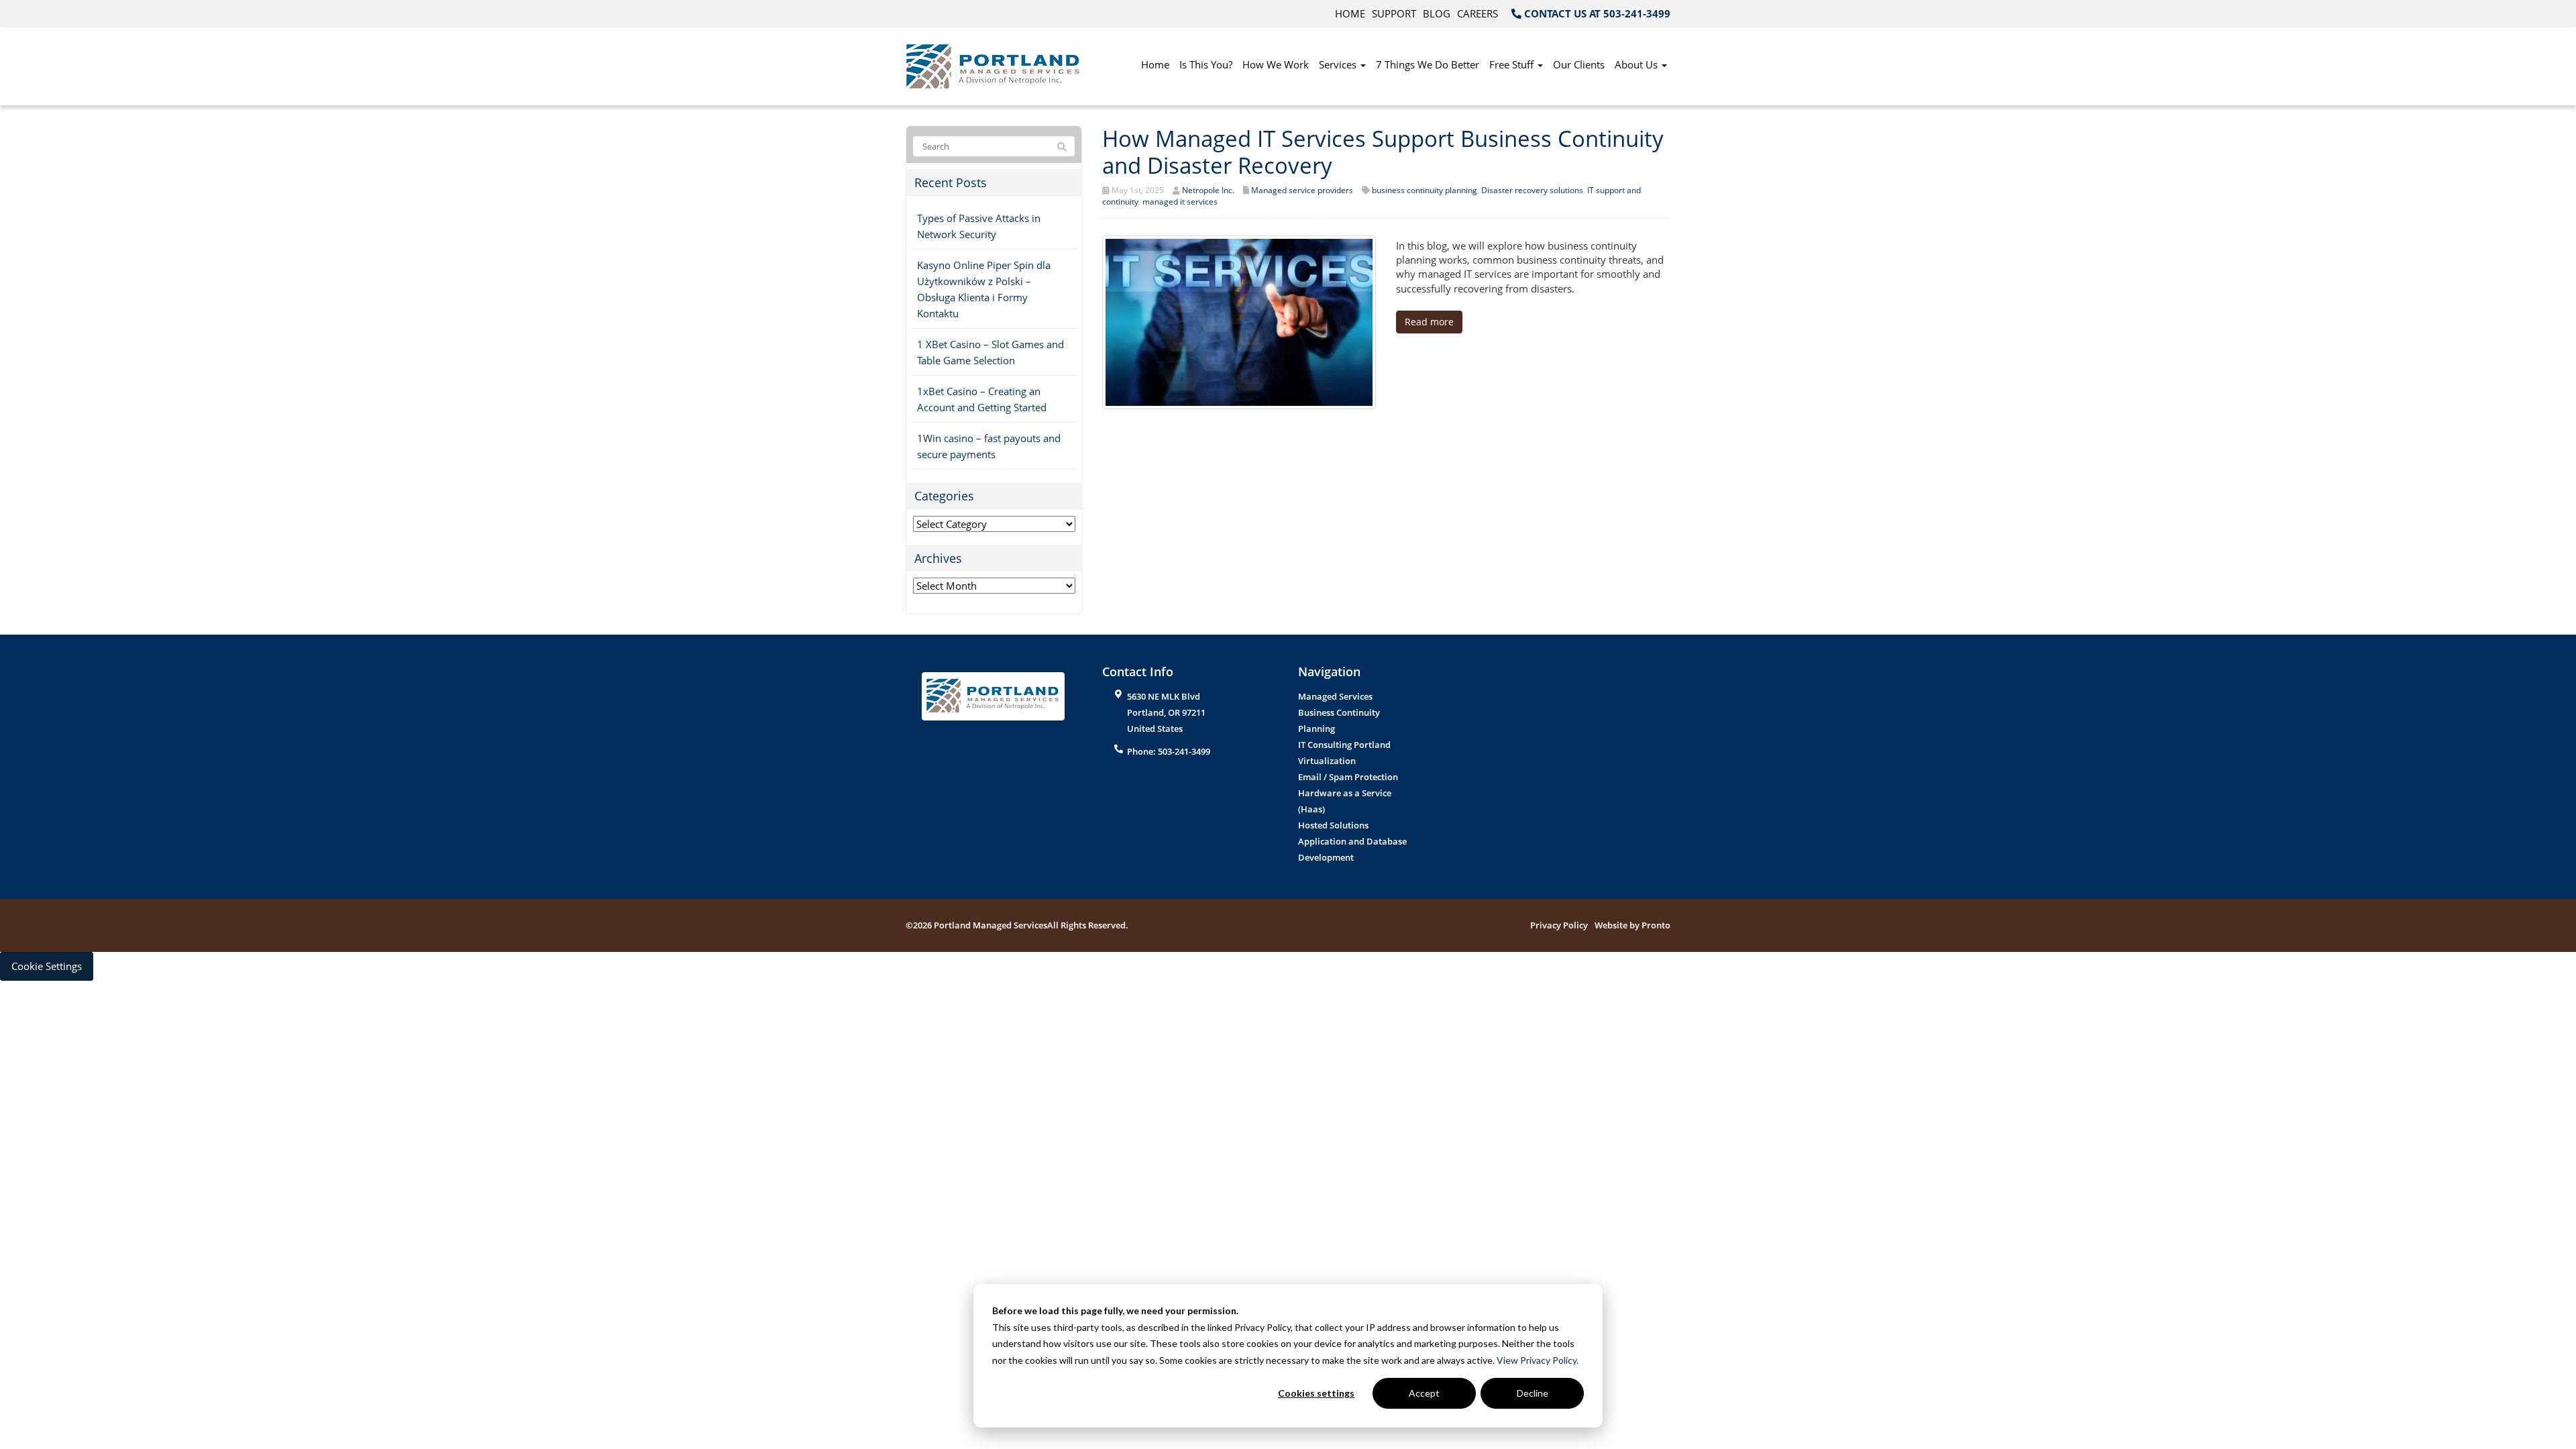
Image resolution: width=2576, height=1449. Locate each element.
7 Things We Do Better (1428, 64)
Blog (1437, 13)
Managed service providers (1302, 190)
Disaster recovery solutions (1532, 190)
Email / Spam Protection (1348, 777)
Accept (1424, 1393)
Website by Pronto (1632, 925)
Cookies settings (1316, 1393)
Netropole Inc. (1208, 190)
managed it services (1180, 202)
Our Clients (1579, 64)
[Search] (1062, 147)
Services (1339, 64)
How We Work (1276, 64)
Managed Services (1335, 696)
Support (1394, 13)
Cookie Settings (47, 966)
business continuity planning (1425, 190)
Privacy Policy (1559, 925)
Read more (1429, 322)
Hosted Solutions (1333, 825)
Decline (1533, 1393)
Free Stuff (1513, 64)
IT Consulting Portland (1344, 745)
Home (1350, 13)
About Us (1638, 64)
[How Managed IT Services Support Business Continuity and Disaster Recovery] (1239, 321)
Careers (1478, 13)
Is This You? (1206, 64)
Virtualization (1327, 761)
